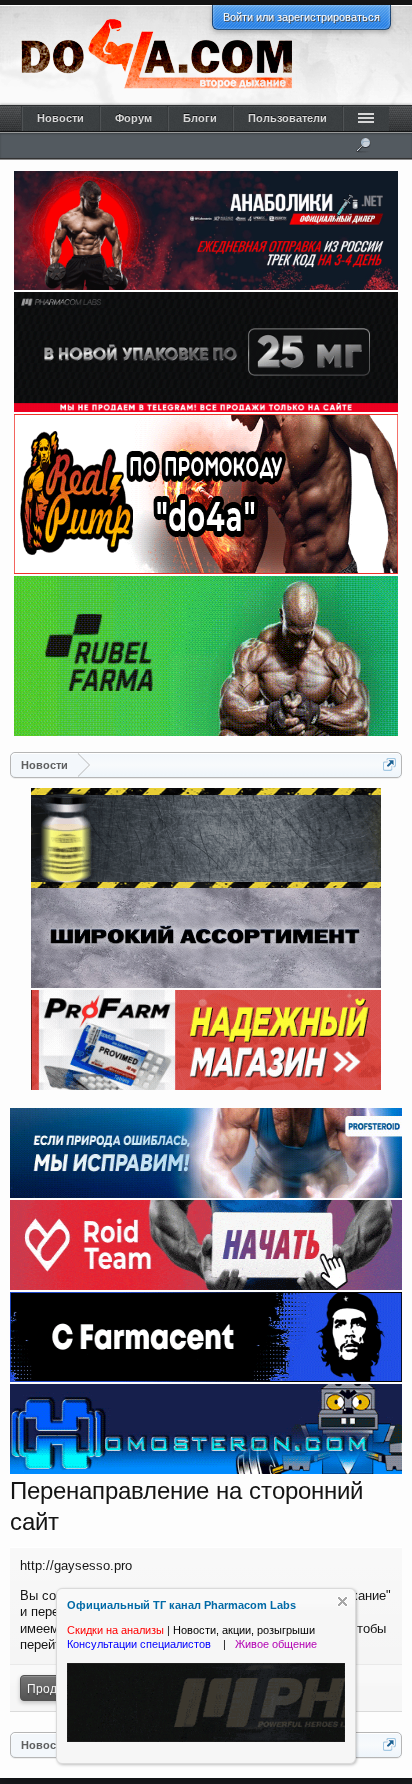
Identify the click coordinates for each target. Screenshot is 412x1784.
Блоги (200, 118)
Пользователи (287, 118)
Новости (60, 118)
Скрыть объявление (342, 1601)
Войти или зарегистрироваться (301, 17)
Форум (133, 118)
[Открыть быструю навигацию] (389, 764)
